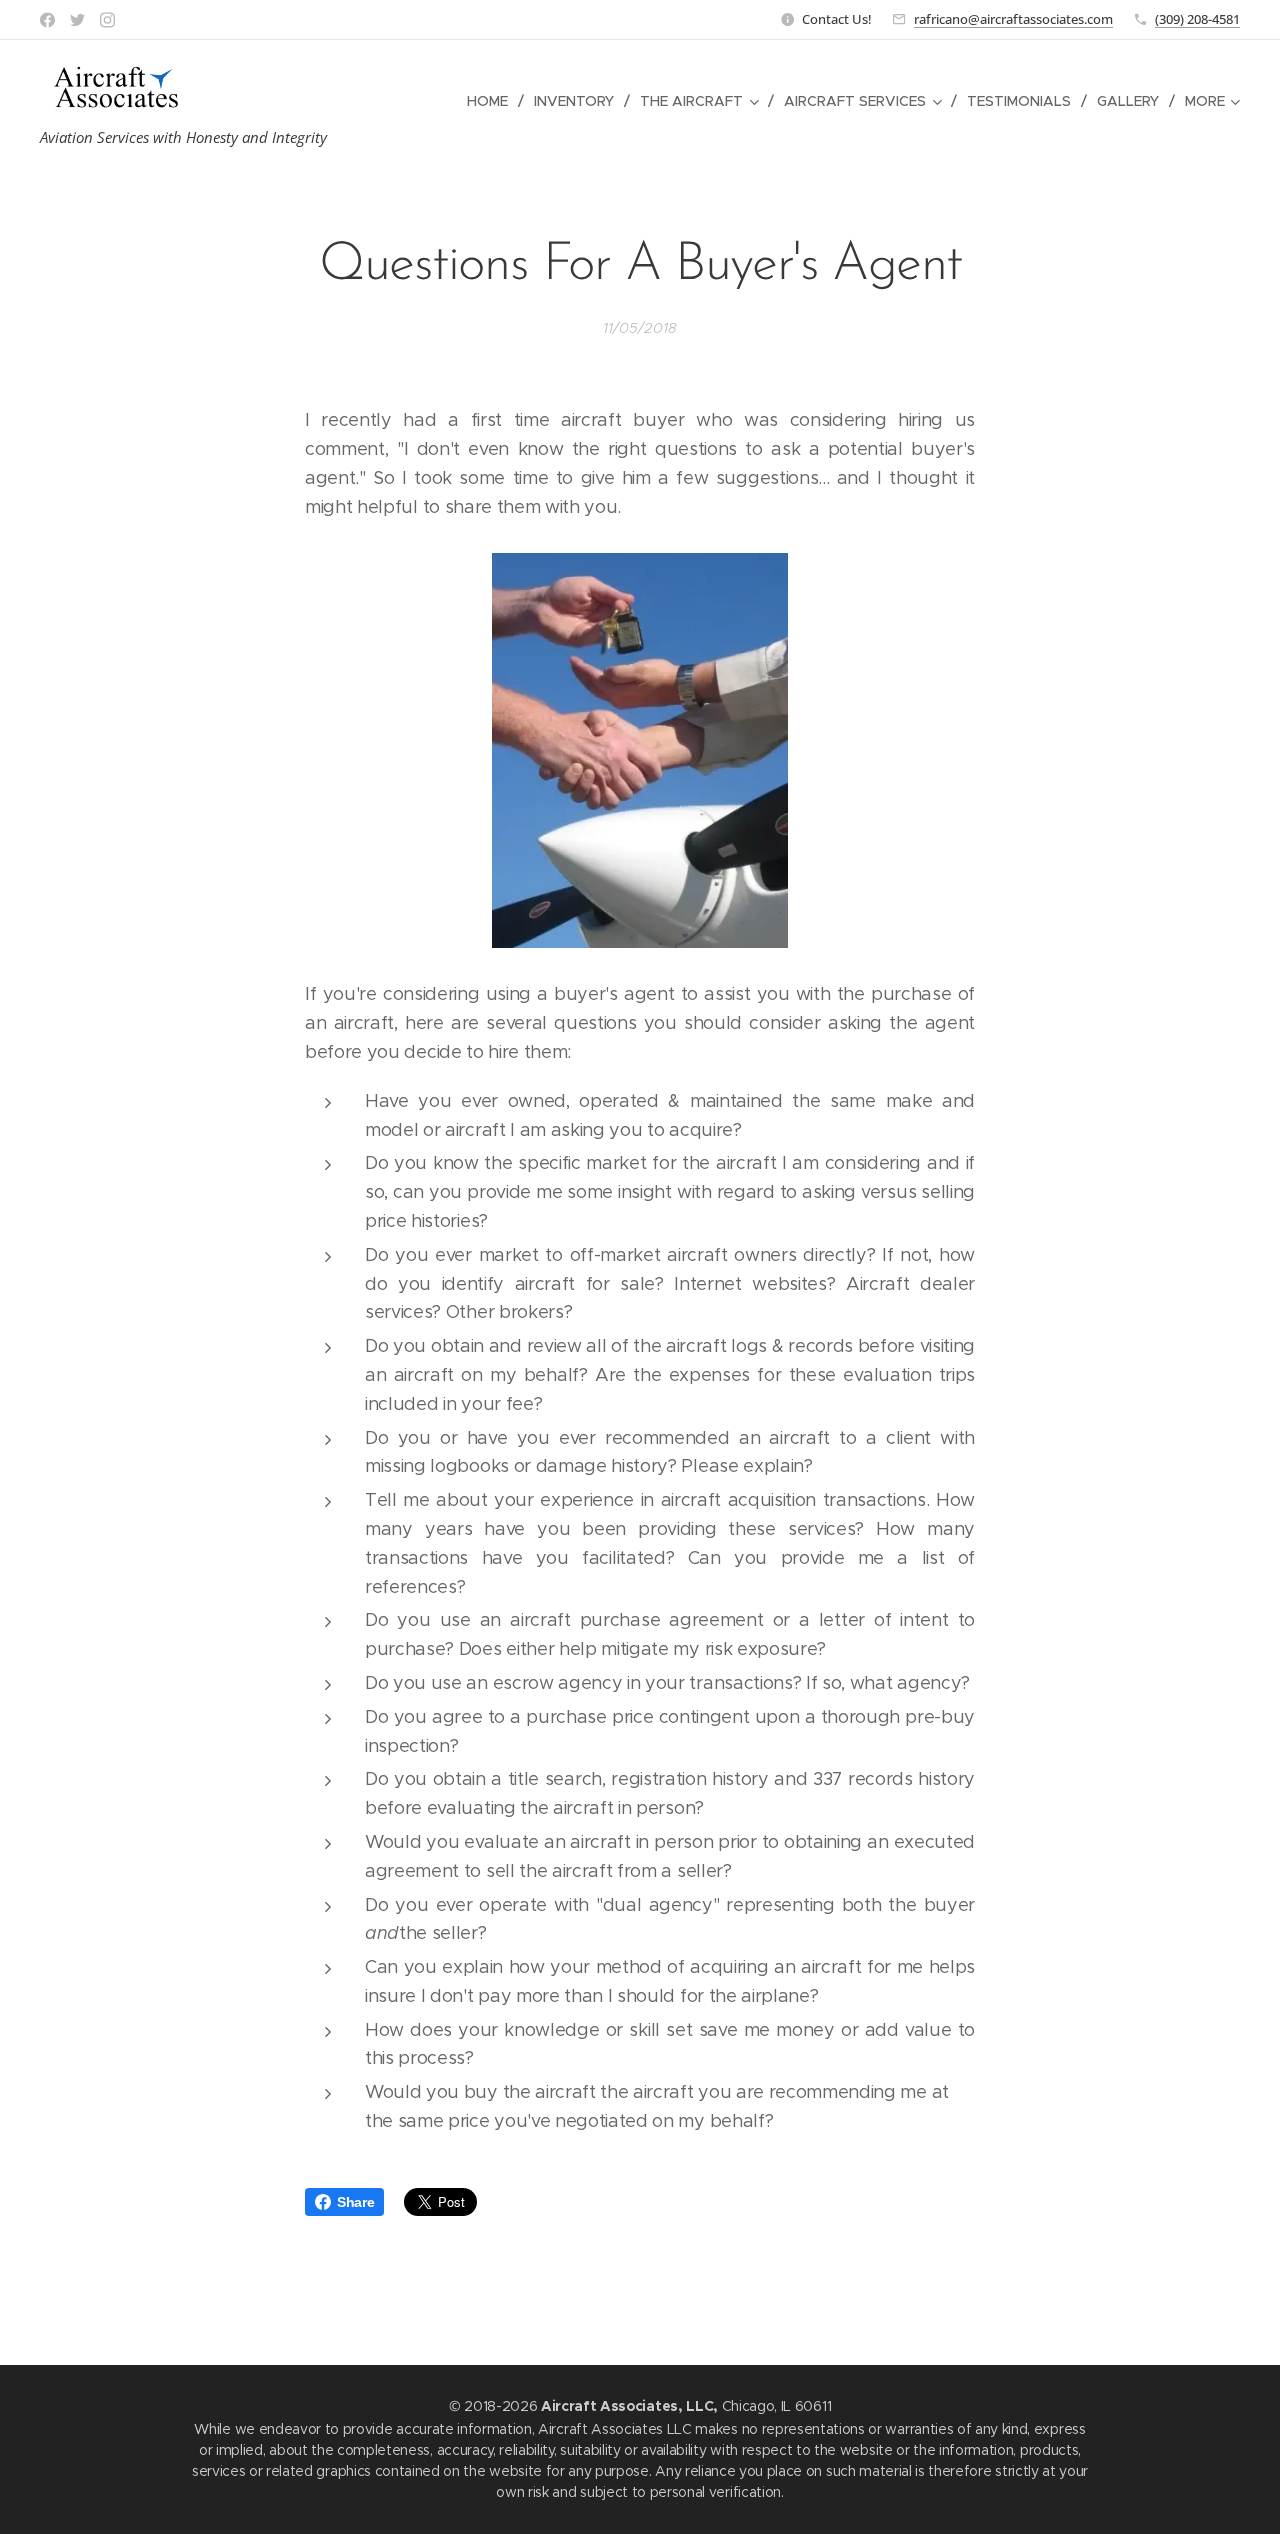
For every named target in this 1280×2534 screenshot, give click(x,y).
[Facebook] (47, 20)
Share (355, 2202)
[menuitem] (493, 101)
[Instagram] (107, 20)
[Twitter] (77, 20)
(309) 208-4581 (1197, 19)
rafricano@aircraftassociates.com (1013, 19)
